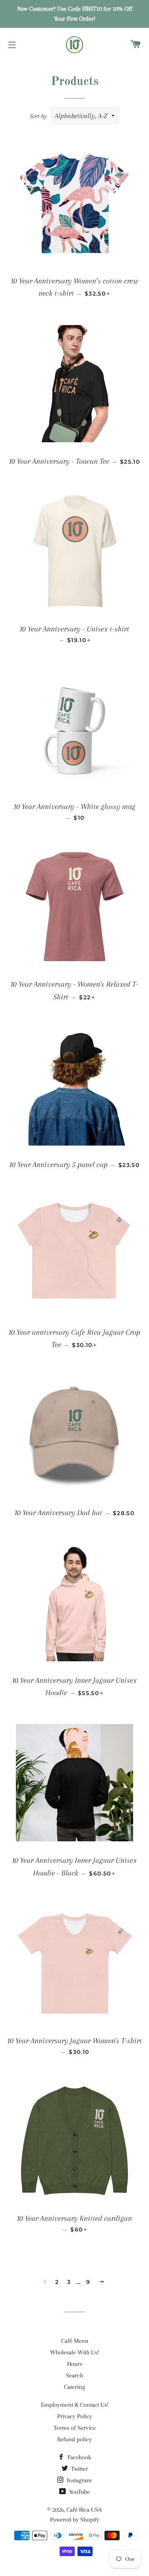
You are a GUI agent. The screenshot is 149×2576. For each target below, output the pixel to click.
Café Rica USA (84, 2510)
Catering (74, 2387)
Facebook (78, 2457)
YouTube (79, 2492)
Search (74, 2375)
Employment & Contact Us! (75, 2405)
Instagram (78, 2480)
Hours (75, 2364)
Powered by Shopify (75, 2520)
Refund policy (74, 2439)
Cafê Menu (75, 2341)
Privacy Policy (75, 2416)
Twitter (79, 2469)
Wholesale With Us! (74, 2352)
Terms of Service (75, 2428)
